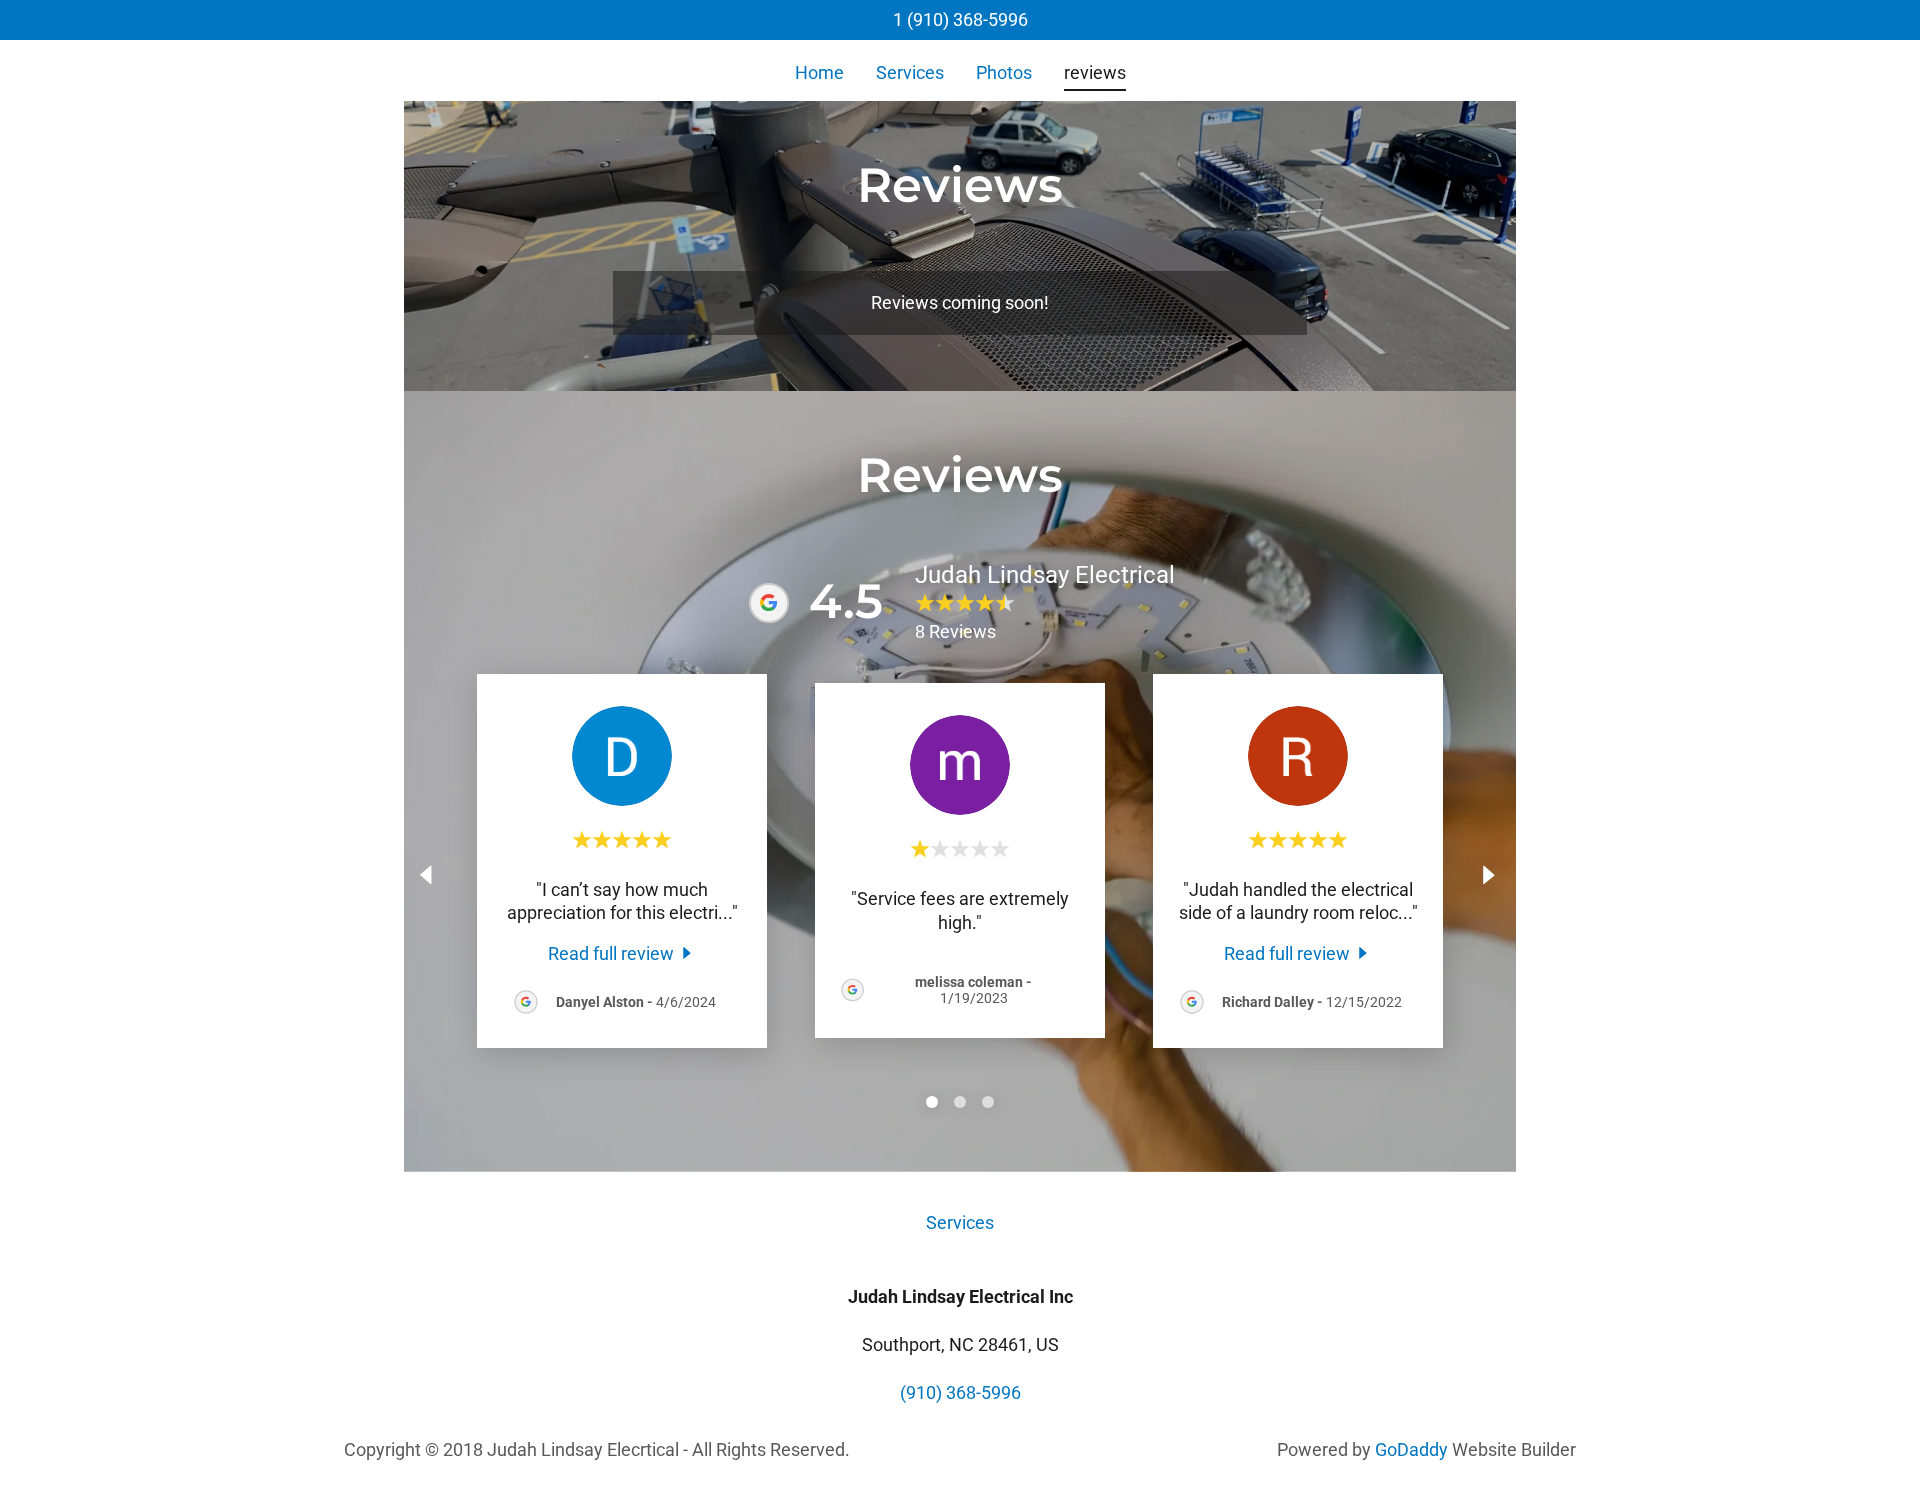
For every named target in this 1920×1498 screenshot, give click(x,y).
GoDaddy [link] (1411, 1449)
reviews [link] (1095, 72)
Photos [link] (1004, 72)
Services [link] (910, 72)
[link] (622, 952)
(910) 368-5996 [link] (960, 1392)
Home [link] (819, 72)
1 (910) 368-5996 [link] (960, 19)
